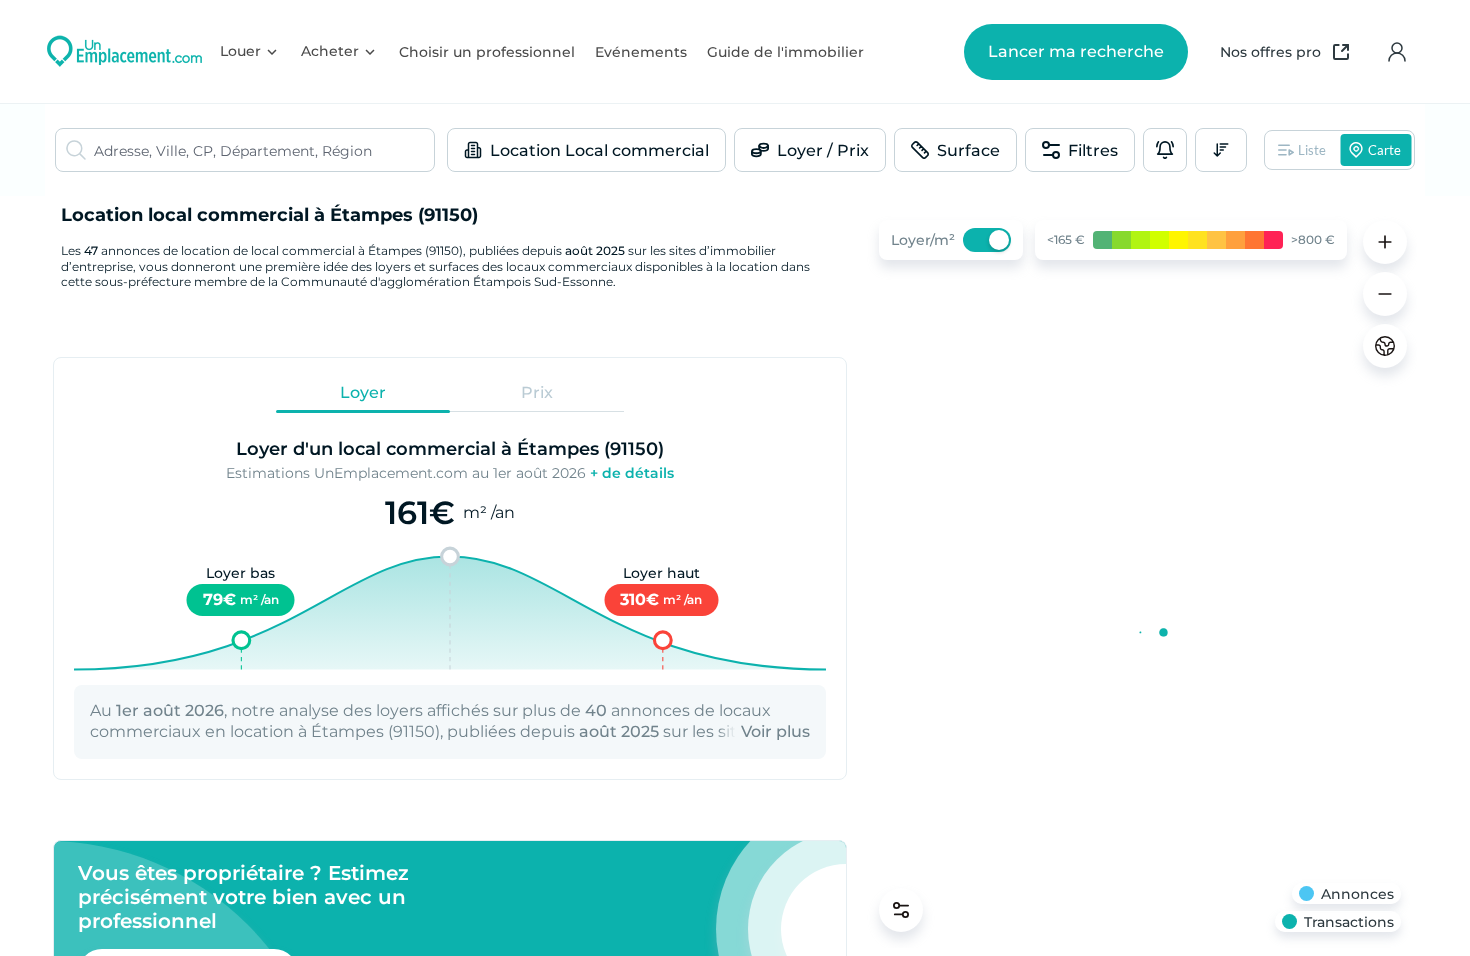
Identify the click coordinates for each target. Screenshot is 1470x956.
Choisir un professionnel (487, 52)
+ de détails (632, 473)
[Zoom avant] (1385, 242)
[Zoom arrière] (1385, 294)
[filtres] (901, 910)
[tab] (363, 393)
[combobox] (264, 150)
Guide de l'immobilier (785, 52)
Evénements (641, 52)
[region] (1140, 576)
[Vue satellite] (1385, 346)
